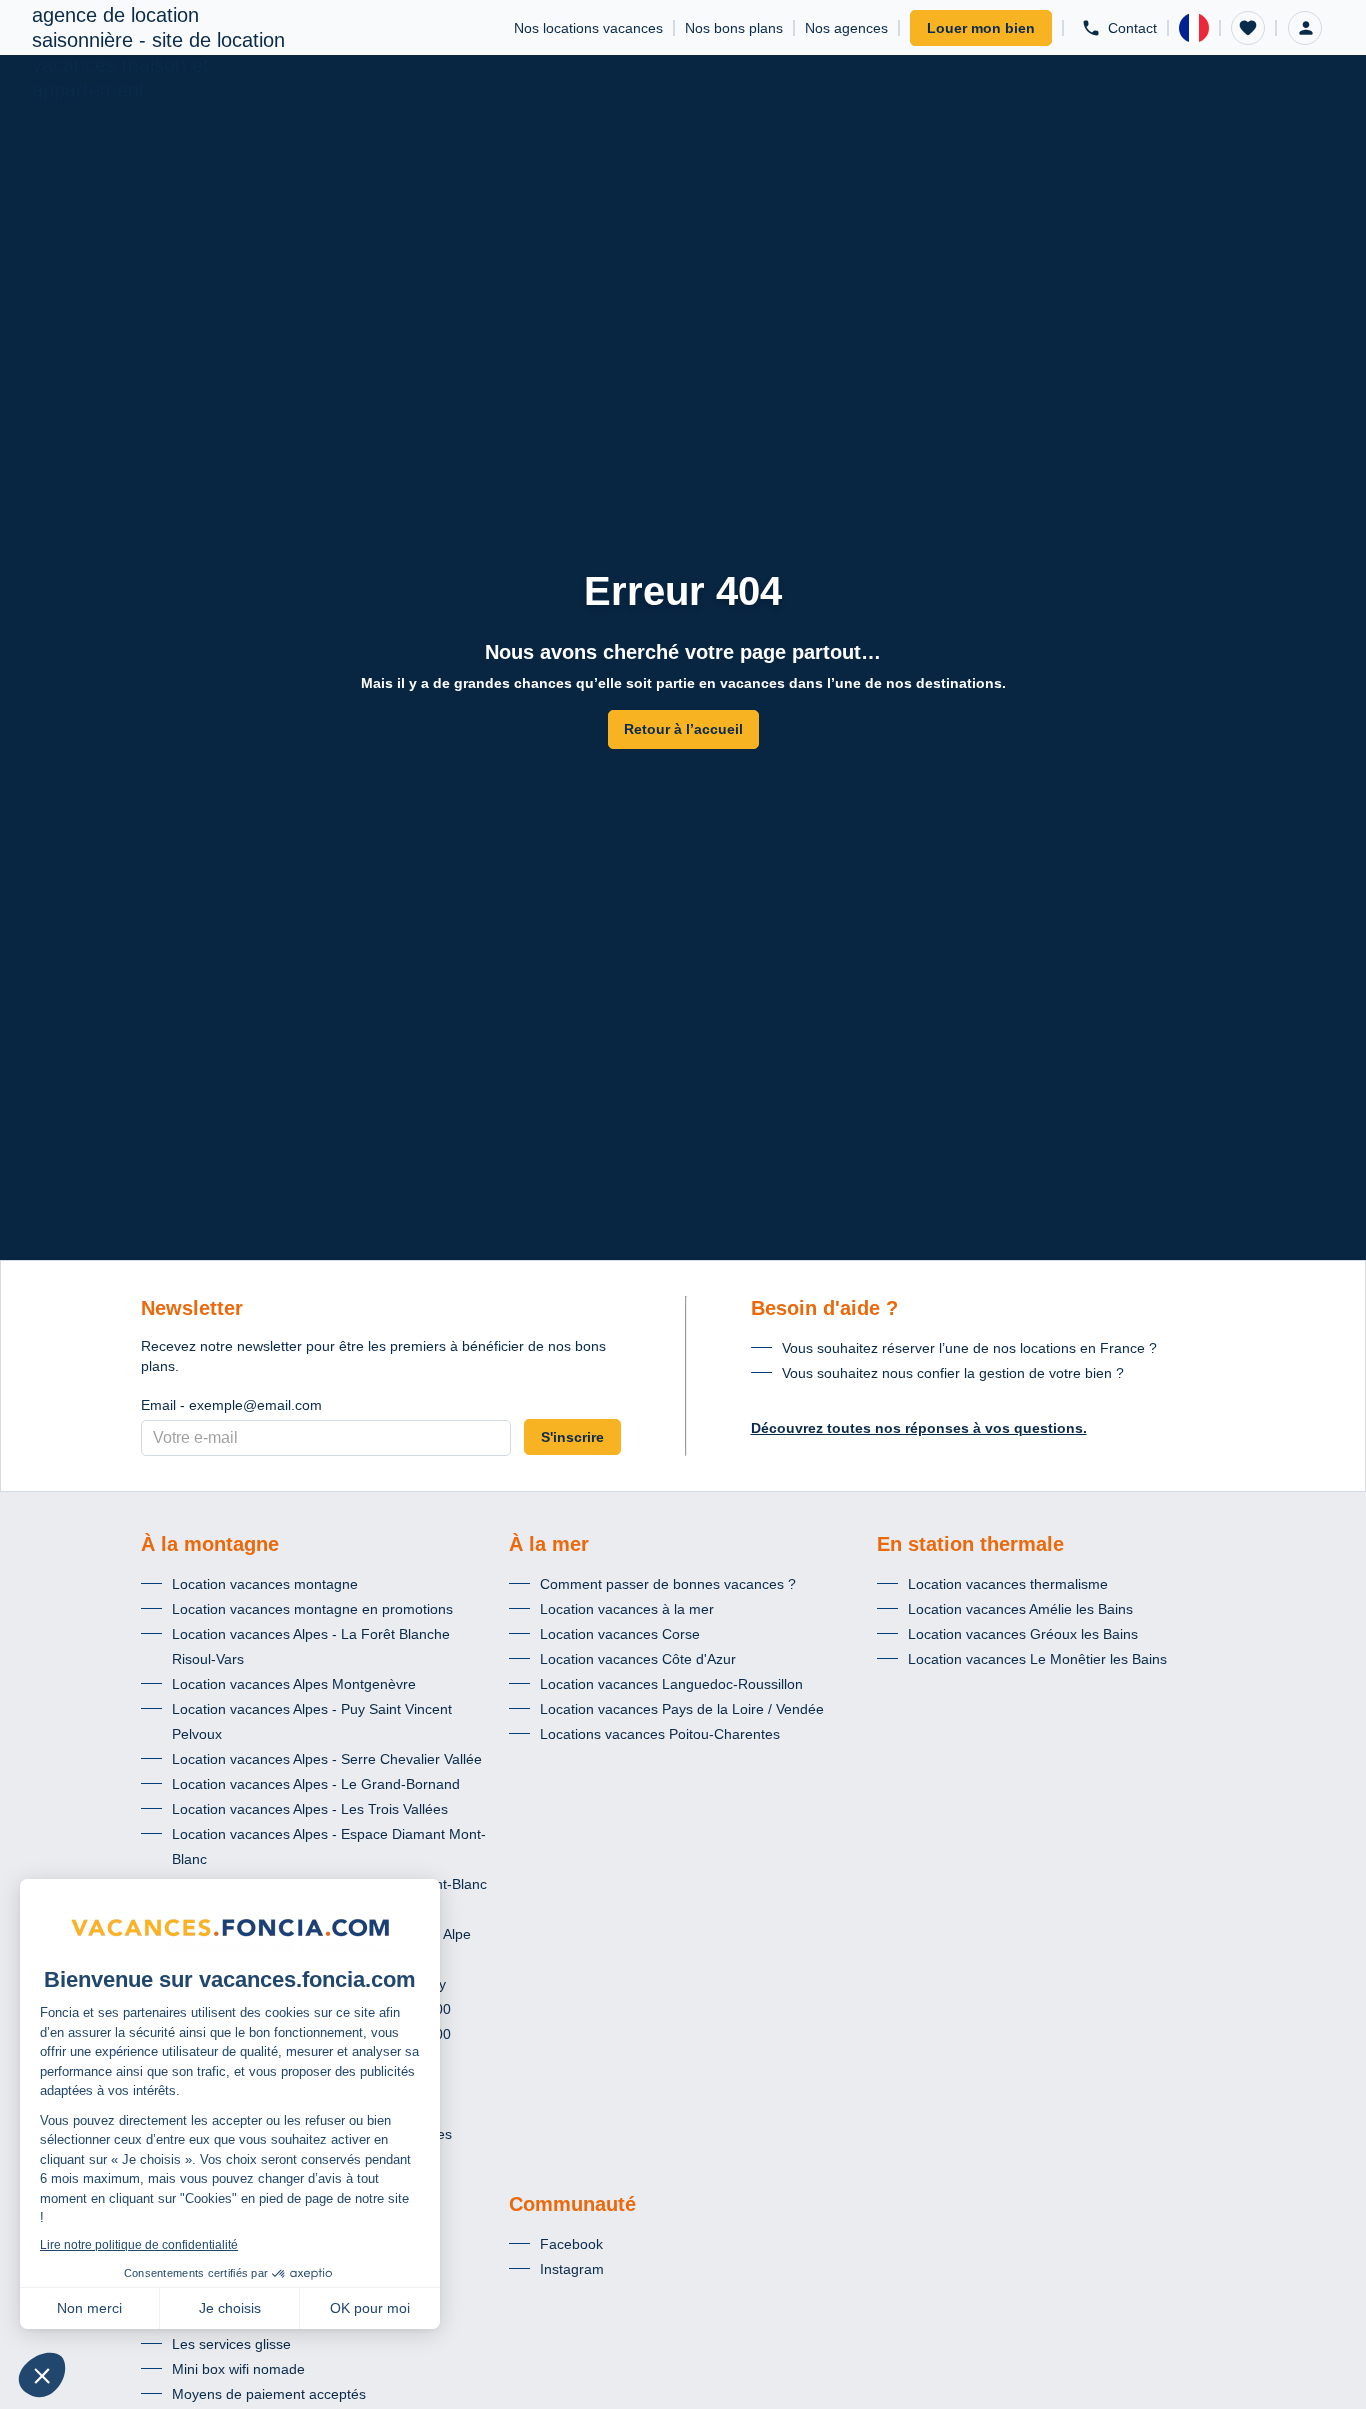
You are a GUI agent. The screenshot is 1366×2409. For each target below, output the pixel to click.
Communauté (572, 2204)
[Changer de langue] (1194, 28)
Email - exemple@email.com (231, 1405)
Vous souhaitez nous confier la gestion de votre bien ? (953, 1373)
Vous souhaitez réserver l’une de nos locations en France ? (969, 1348)
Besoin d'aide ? (824, 1308)
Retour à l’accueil (683, 729)
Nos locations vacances (588, 28)
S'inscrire (572, 1437)
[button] (1248, 28)
